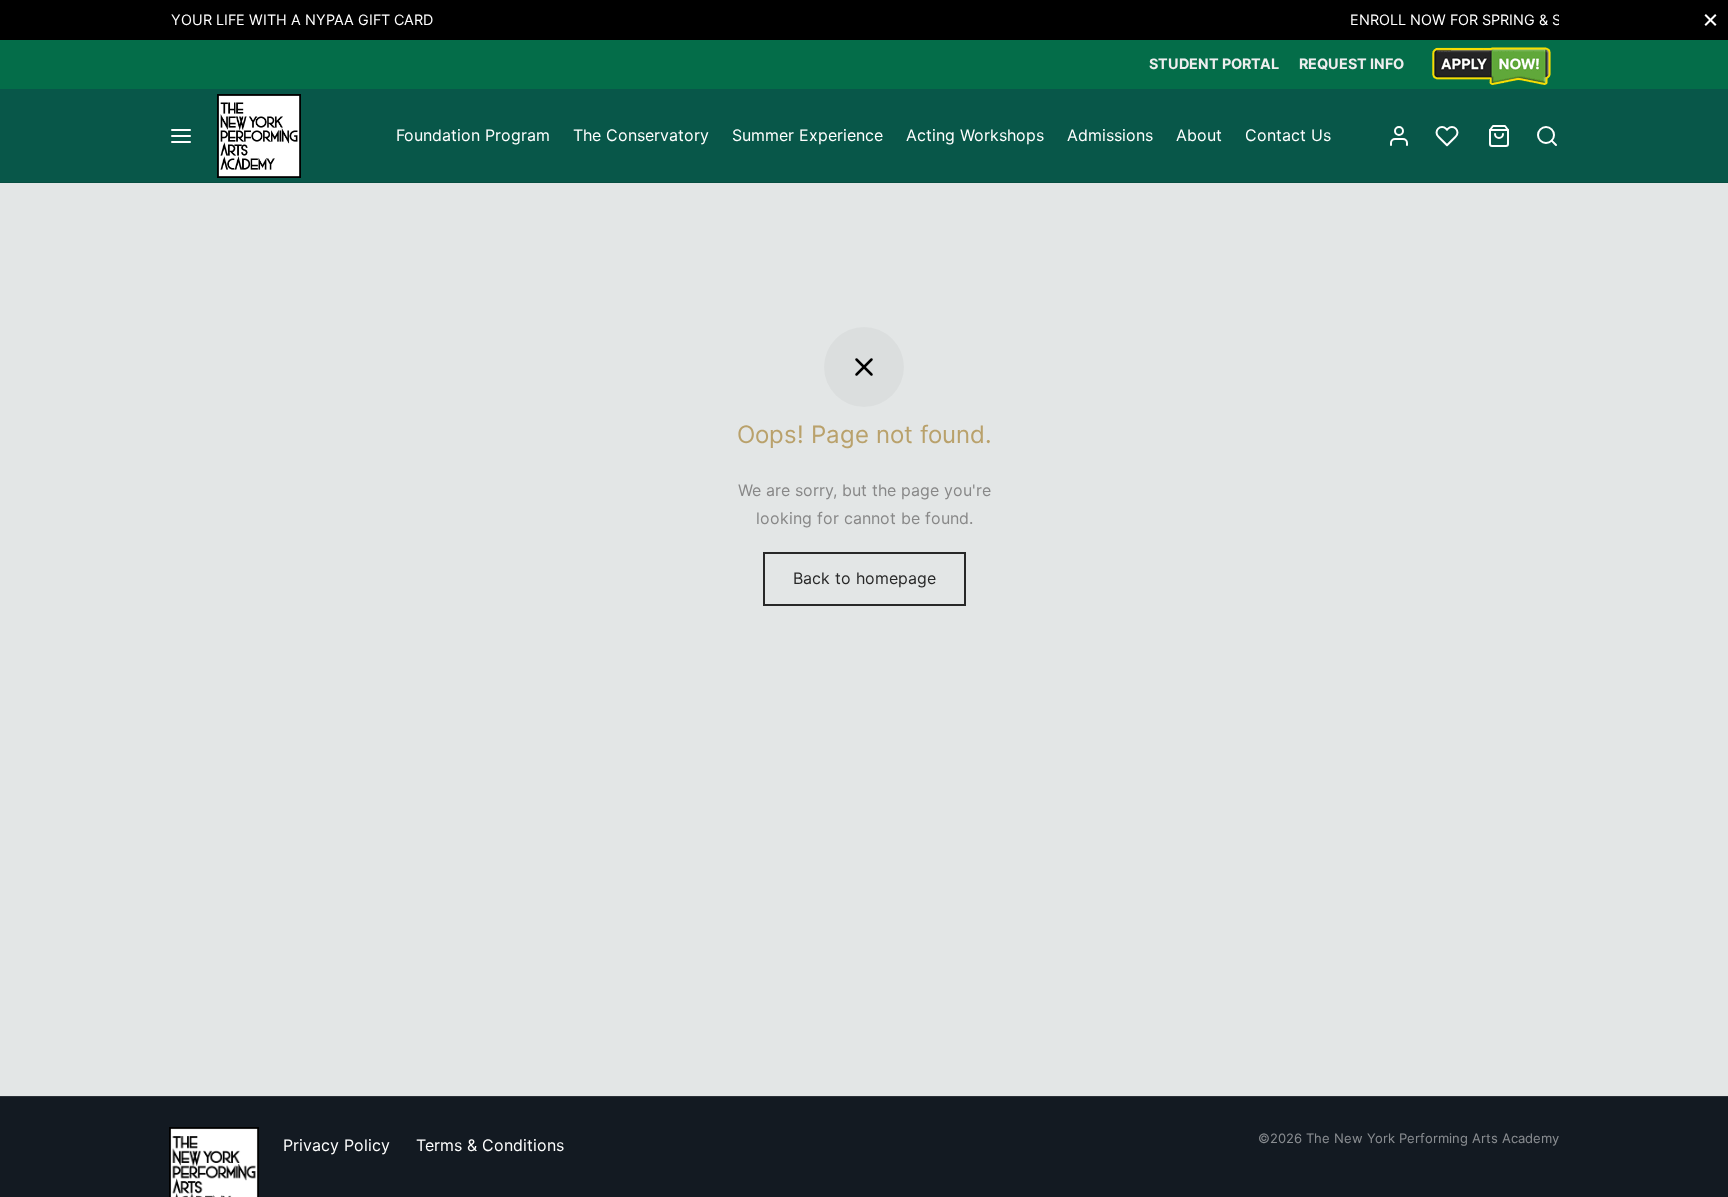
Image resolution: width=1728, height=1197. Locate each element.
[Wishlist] (1449, 136)
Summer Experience (807, 135)
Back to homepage (864, 578)
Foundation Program (473, 135)
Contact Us (1288, 135)
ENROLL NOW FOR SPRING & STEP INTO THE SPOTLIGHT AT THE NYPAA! (968, 19)
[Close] (1710, 19)
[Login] (1399, 136)
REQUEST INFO (1351, 63)
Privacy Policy (336, 1145)
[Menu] (181, 136)
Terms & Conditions (490, 1145)
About (1199, 135)
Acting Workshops (975, 135)
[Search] (1547, 136)
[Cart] (1499, 136)
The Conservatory (641, 135)
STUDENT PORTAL (1214, 63)
